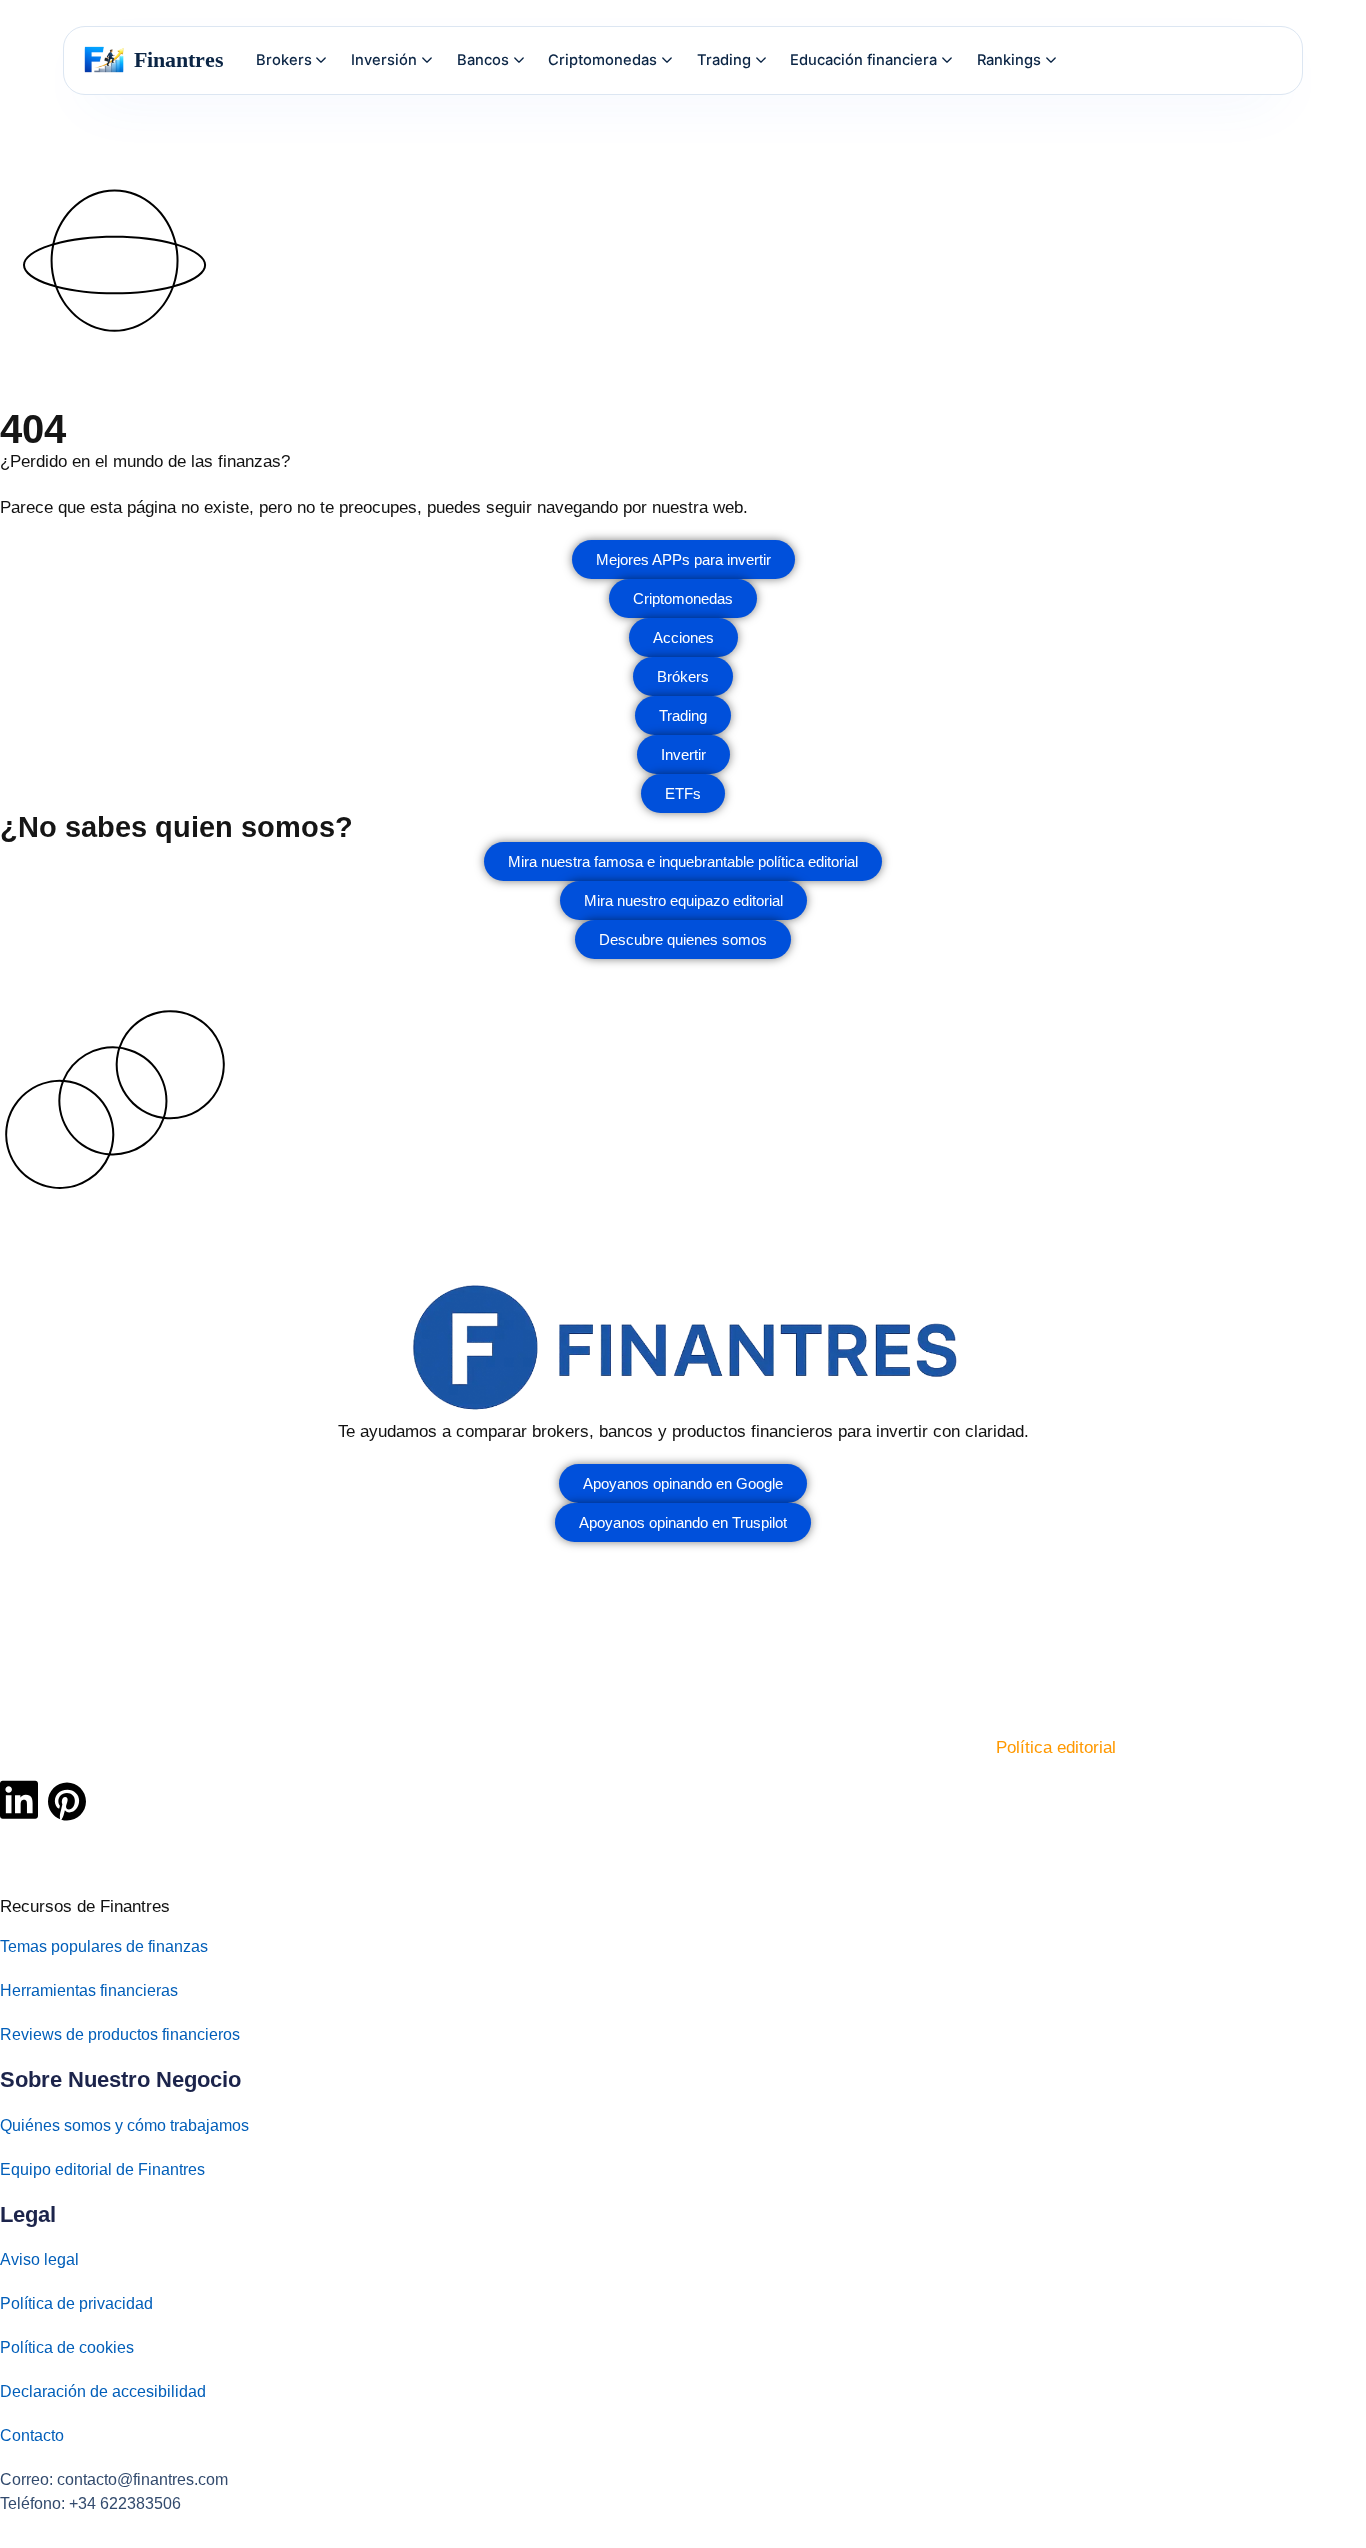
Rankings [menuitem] (1009, 60)
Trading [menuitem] (724, 60)
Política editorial (1056, 1747)
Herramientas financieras (89, 1990)
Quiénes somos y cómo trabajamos (124, 2125)
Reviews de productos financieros (120, 2034)
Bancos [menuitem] (483, 60)
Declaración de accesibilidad (103, 2391)
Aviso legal (39, 2259)
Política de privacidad (76, 2303)
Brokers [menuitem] (284, 60)
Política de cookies (67, 2347)
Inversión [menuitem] (384, 60)
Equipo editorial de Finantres (102, 2169)
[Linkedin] (19, 1800)
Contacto (32, 2435)
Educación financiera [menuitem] (863, 60)
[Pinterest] (67, 1802)
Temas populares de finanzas (104, 1946)
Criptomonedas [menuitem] (602, 60)
